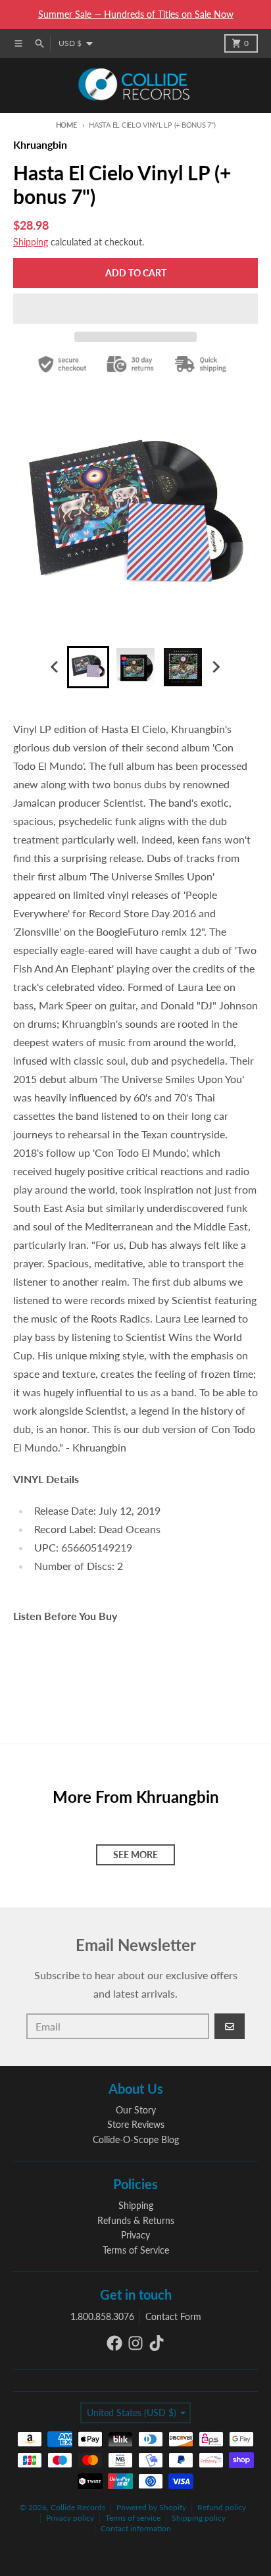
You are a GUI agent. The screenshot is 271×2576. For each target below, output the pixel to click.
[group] (88, 667)
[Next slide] (216, 667)
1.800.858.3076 (102, 2316)
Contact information (136, 2528)
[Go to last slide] (55, 667)
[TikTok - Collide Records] (157, 2343)
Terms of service (133, 2518)
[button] (135, 309)
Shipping (31, 242)
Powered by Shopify (151, 2507)
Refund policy (222, 2507)
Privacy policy (70, 2518)
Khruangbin (40, 144)
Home (66, 125)
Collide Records (78, 2507)
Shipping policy (199, 2518)
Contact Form (173, 2316)
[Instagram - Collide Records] (135, 2343)
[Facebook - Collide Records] (114, 2343)
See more (135, 1855)
